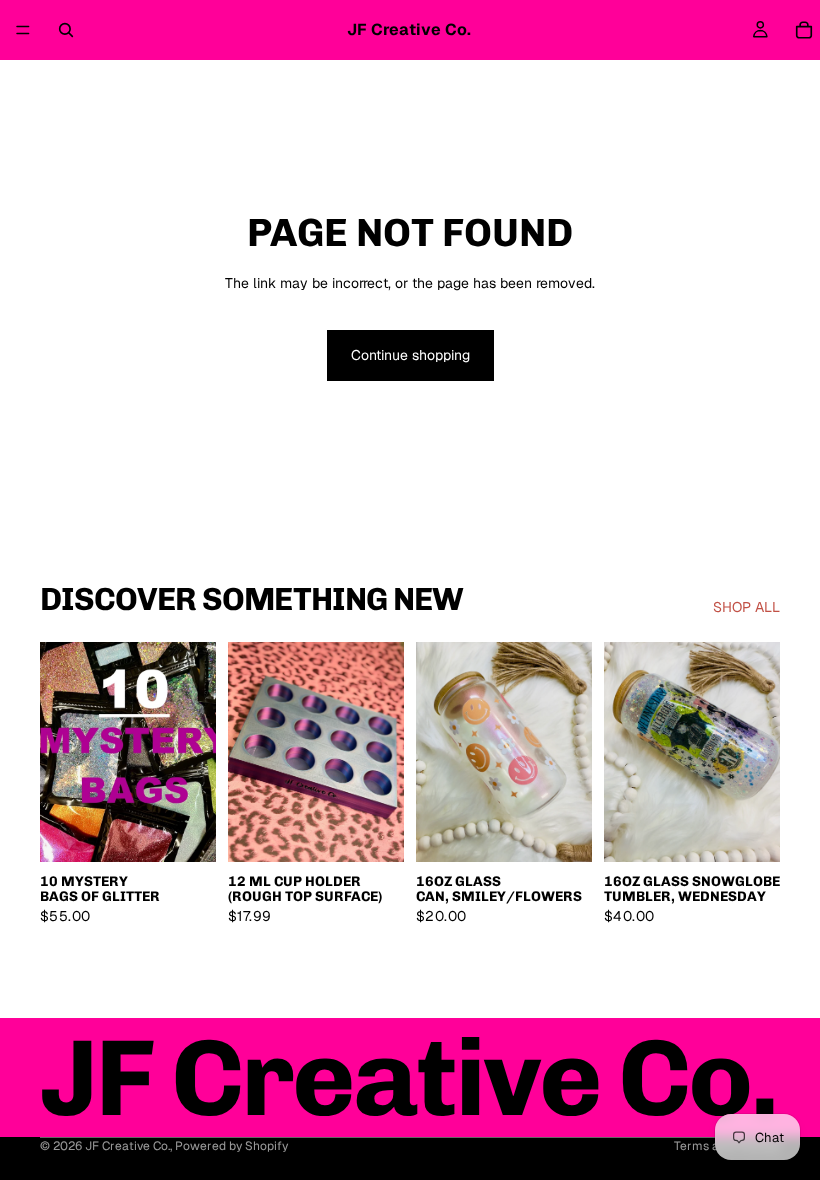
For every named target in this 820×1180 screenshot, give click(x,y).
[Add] (185, 831)
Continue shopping (410, 355)
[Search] (66, 30)
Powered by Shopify (231, 1146)
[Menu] (23, 30)
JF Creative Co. (127, 1146)
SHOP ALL (746, 607)
